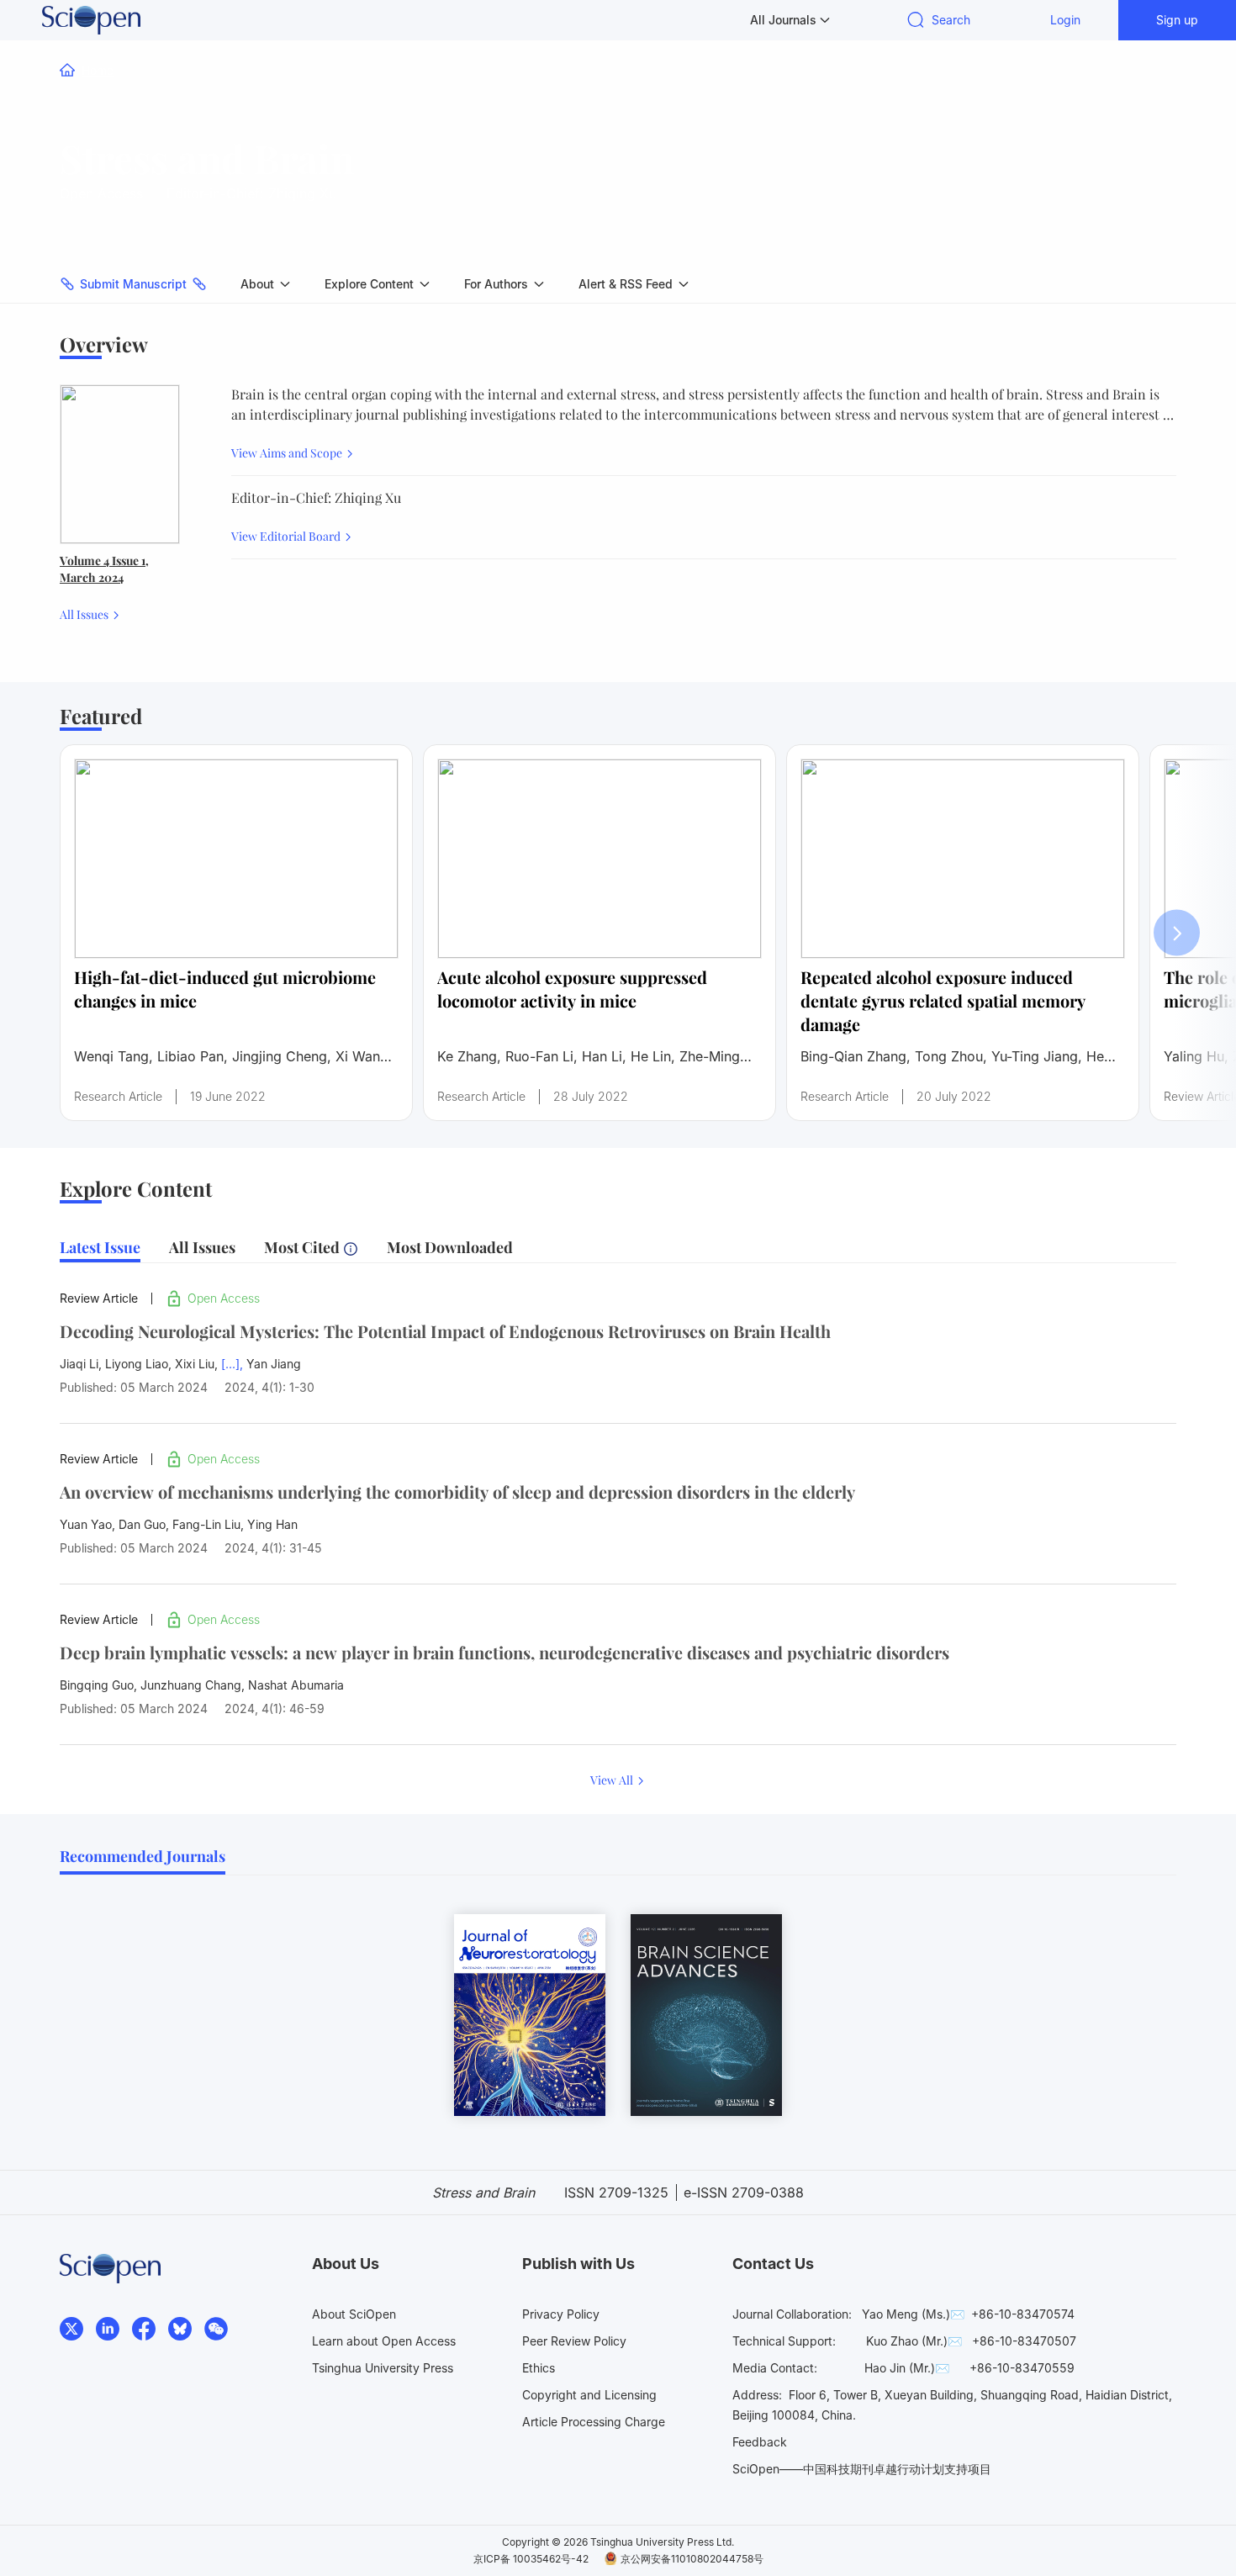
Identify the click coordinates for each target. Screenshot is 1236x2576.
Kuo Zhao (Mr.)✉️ (914, 2341)
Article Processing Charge (594, 2422)
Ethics (539, 2368)
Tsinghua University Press (383, 2368)
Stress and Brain (207, 158)
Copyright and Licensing (589, 2395)
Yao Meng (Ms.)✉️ (913, 2314)
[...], (232, 1364)
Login (1065, 20)
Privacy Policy (561, 2314)
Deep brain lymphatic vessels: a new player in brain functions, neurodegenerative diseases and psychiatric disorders (504, 1652)
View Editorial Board (287, 536)
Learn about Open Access (384, 2341)
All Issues (85, 614)
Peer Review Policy (574, 2341)
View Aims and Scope (288, 453)
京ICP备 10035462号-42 (531, 2559)
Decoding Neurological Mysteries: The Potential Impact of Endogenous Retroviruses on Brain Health (445, 1331)
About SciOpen (354, 2314)
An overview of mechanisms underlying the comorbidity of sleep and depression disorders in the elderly (457, 1492)
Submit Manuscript (133, 284)
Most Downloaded (450, 1247)
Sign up (1177, 20)
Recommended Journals (143, 1856)
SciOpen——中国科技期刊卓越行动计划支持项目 (862, 2469)
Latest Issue (100, 1247)
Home (98, 70)
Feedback (760, 2442)
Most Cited (304, 1247)
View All (613, 1780)
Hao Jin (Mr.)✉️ (907, 2368)
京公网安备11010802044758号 (692, 2559)
